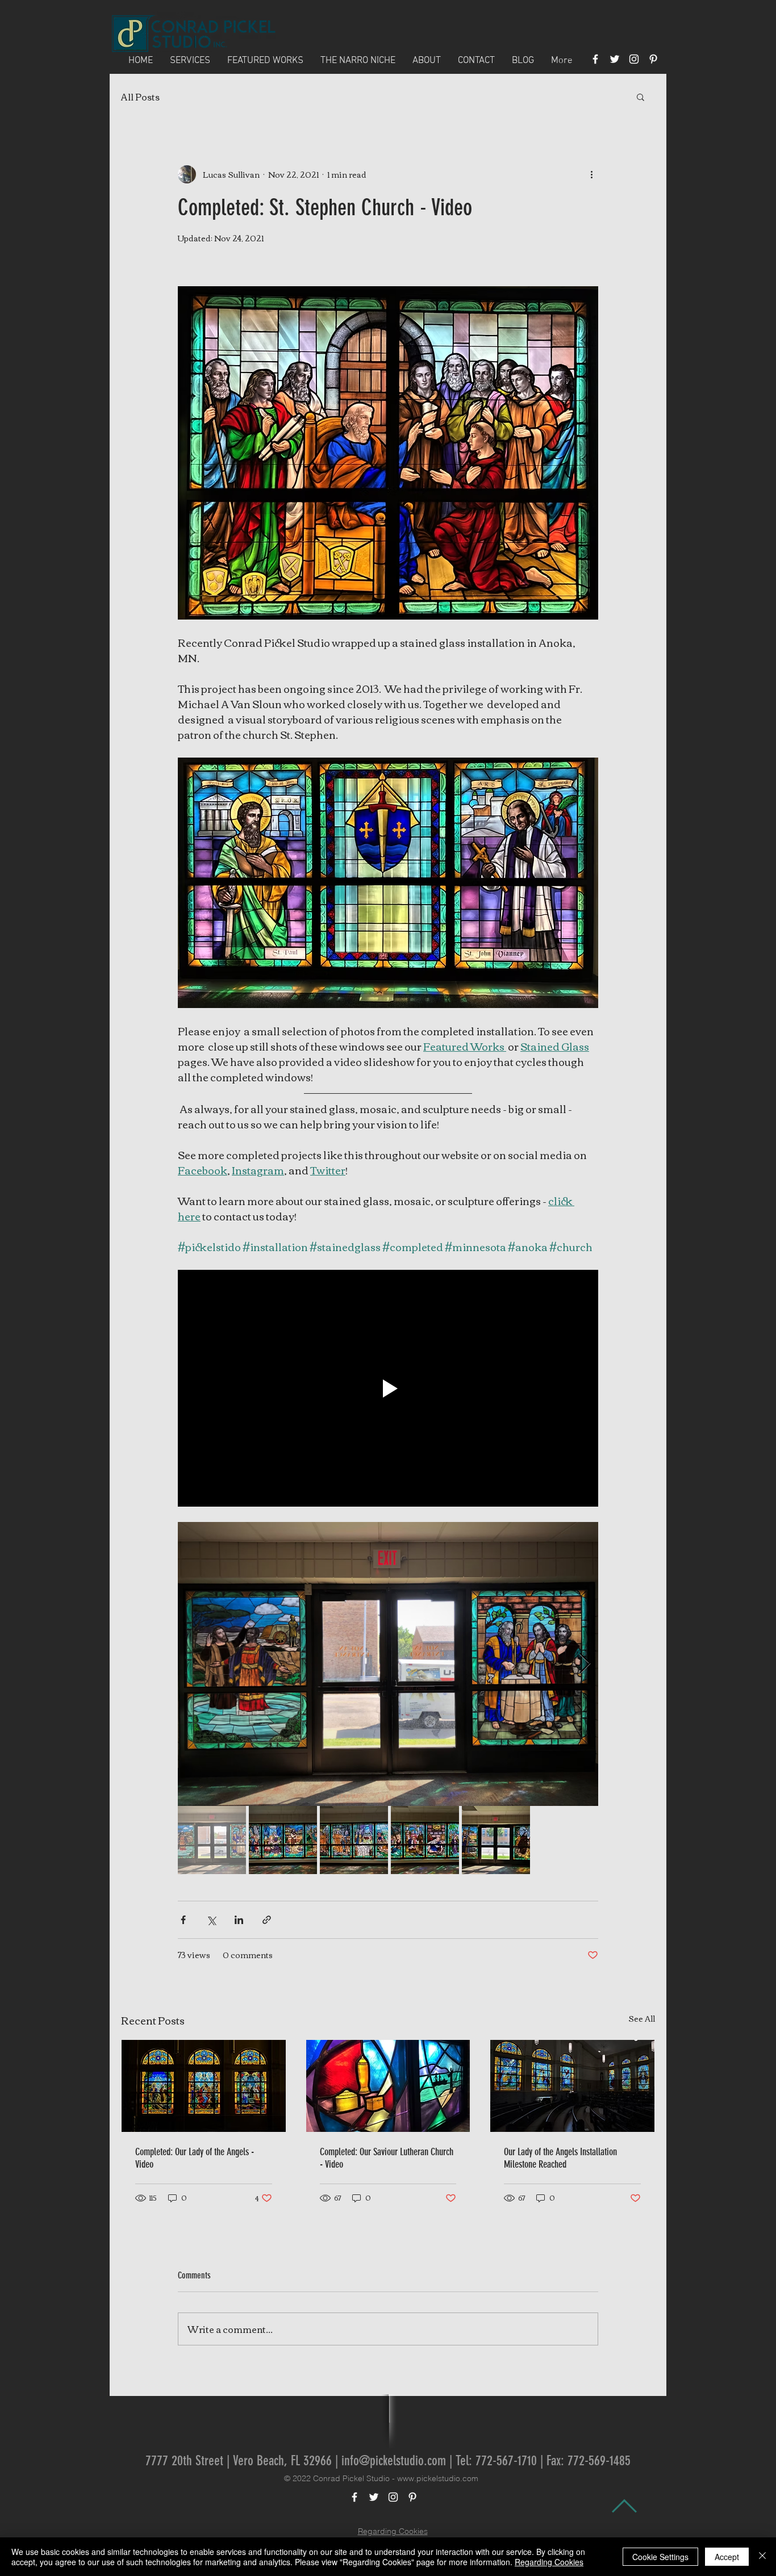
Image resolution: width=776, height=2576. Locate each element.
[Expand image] (388, 1664)
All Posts (140, 97)
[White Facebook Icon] (595, 59)
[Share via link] (267, 1920)
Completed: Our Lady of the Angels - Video (195, 2158)
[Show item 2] (283, 1840)
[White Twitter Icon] (615, 59)
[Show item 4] (425, 1840)
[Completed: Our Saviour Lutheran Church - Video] (388, 2086)
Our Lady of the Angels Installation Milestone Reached (560, 2158)
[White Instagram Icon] (634, 59)
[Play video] (388, 1388)
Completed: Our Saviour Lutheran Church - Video (387, 2158)
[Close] (762, 2557)
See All (642, 2019)
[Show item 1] (212, 1840)
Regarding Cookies (393, 2531)
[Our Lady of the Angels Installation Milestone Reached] (572, 2086)
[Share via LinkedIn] (239, 1920)
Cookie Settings (660, 2557)
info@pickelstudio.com (394, 2461)
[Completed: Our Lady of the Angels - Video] (204, 2086)
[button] (641, 97)
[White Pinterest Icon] (653, 59)
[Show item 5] (496, 1840)
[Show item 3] (354, 1840)
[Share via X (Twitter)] (211, 1920)
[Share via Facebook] (183, 1920)
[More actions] (591, 174)
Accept (727, 2557)
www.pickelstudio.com (438, 2478)
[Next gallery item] (585, 1664)
